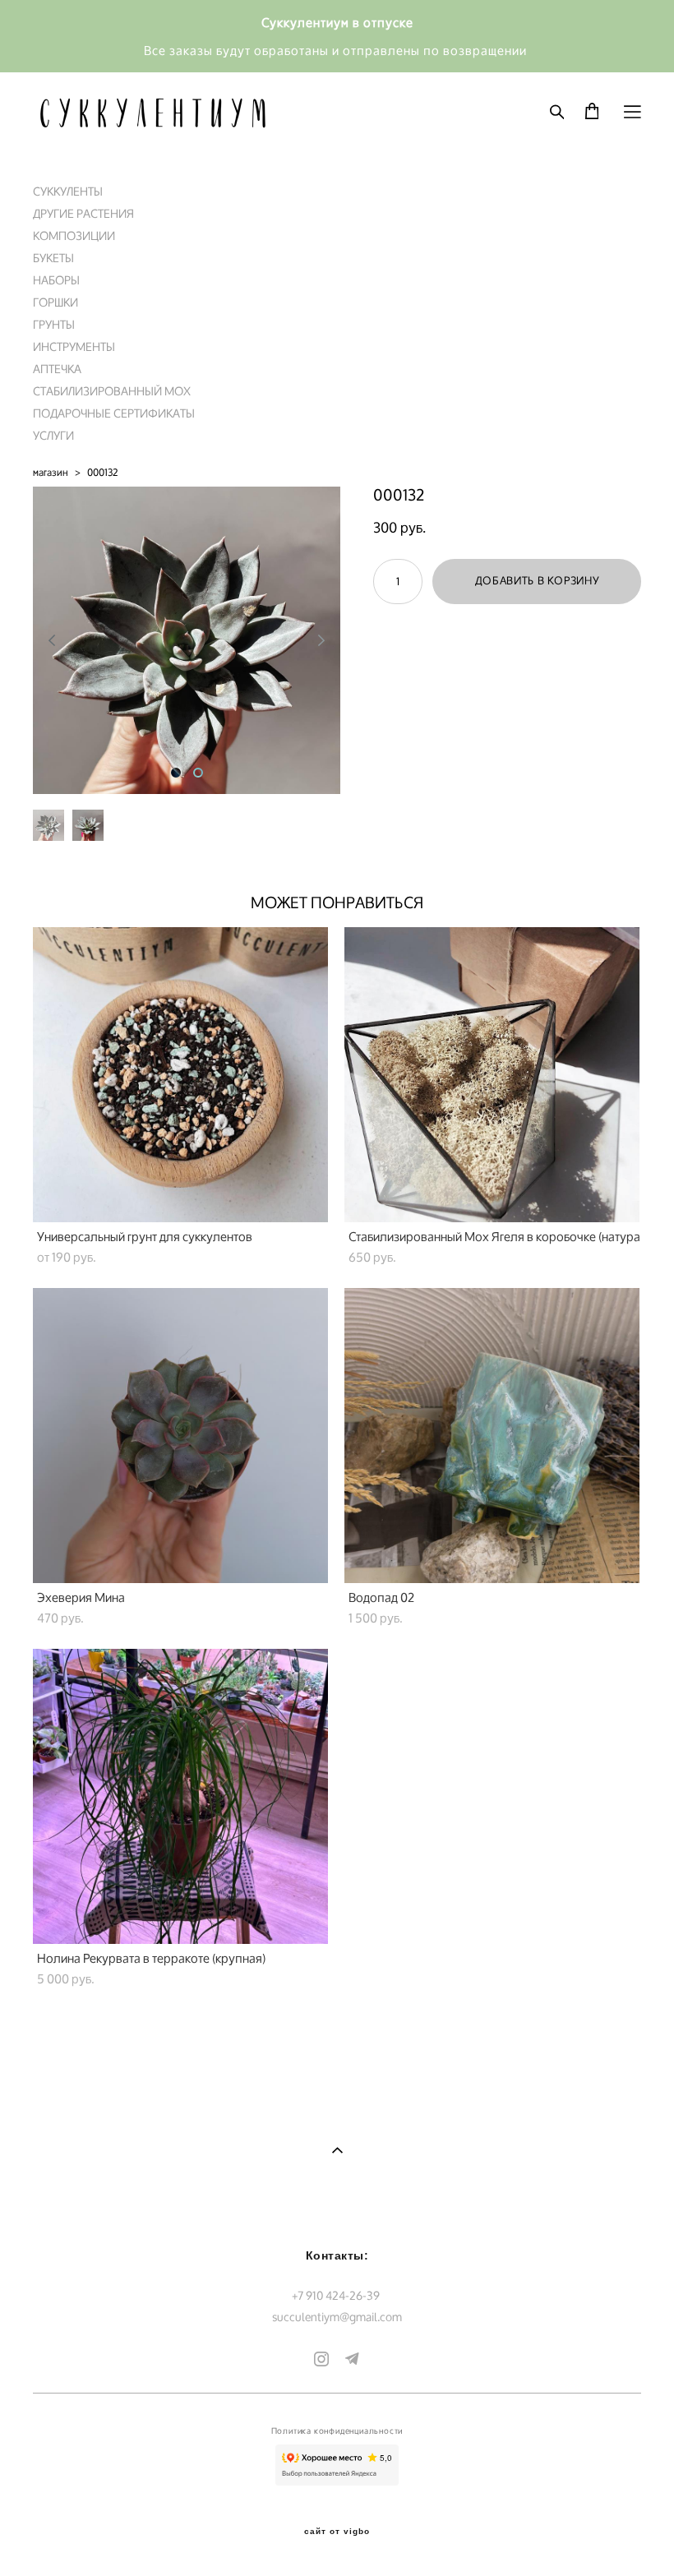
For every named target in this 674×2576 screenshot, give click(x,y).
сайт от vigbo (337, 2532)
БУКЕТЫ (53, 258)
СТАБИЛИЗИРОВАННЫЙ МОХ (112, 391)
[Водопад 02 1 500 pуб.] (492, 1436)
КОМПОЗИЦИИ (74, 235)
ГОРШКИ (55, 302)
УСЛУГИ (53, 435)
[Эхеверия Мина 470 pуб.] (180, 1436)
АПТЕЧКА (57, 369)
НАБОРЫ (56, 280)
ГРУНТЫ (54, 324)
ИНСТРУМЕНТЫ (74, 346)
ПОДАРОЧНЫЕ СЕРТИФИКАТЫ (114, 413)
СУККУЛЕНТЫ (68, 191)
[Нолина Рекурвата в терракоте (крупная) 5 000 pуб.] (180, 1796)
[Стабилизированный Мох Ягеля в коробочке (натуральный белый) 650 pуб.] (492, 1075)
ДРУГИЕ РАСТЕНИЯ (83, 213)
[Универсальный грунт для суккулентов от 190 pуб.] (180, 1075)
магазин (51, 472)
